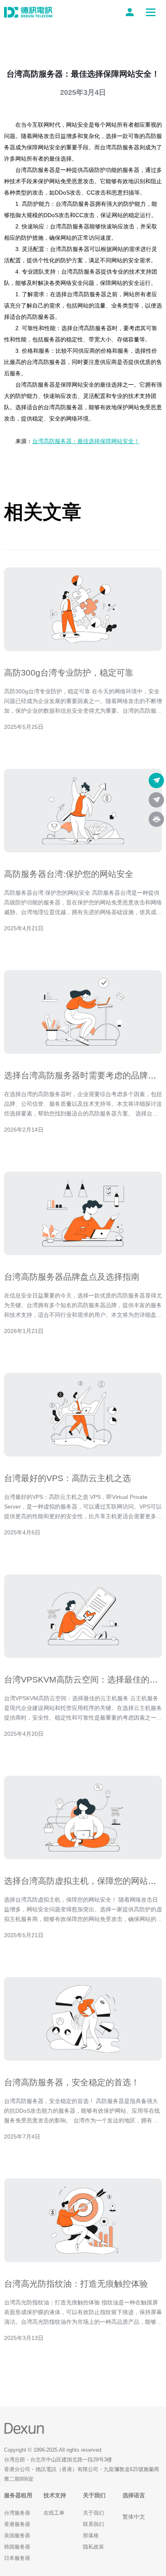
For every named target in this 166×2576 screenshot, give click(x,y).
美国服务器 (17, 2535)
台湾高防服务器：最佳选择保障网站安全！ (86, 441)
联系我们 (93, 2524)
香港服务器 (17, 2524)
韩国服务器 (17, 2547)
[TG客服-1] (156, 781)
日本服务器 (17, 2558)
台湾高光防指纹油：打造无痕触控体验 (76, 2284)
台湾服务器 (17, 2513)
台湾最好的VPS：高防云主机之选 (67, 1478)
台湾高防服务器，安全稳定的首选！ (72, 2082)
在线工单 (54, 2513)
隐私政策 (93, 2547)
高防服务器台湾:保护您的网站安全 (69, 874)
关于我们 (93, 2513)
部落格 (91, 2535)
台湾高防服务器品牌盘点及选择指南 (72, 1277)
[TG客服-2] (156, 800)
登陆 (131, 12)
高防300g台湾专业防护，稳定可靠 (69, 673)
